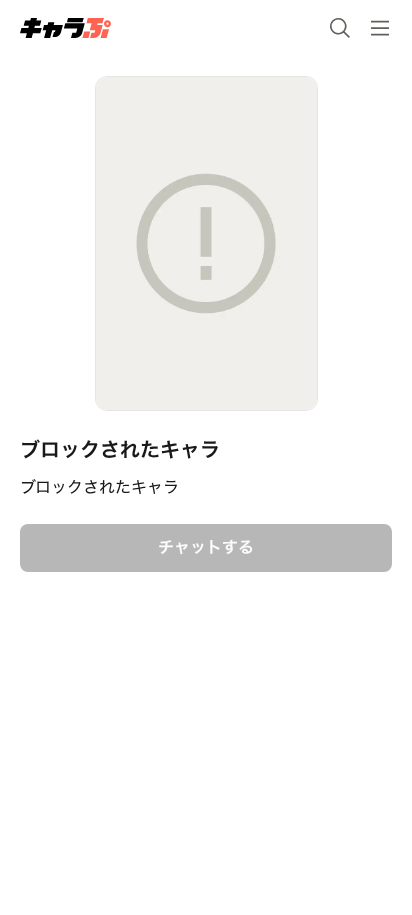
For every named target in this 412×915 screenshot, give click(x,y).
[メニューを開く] (380, 28)
